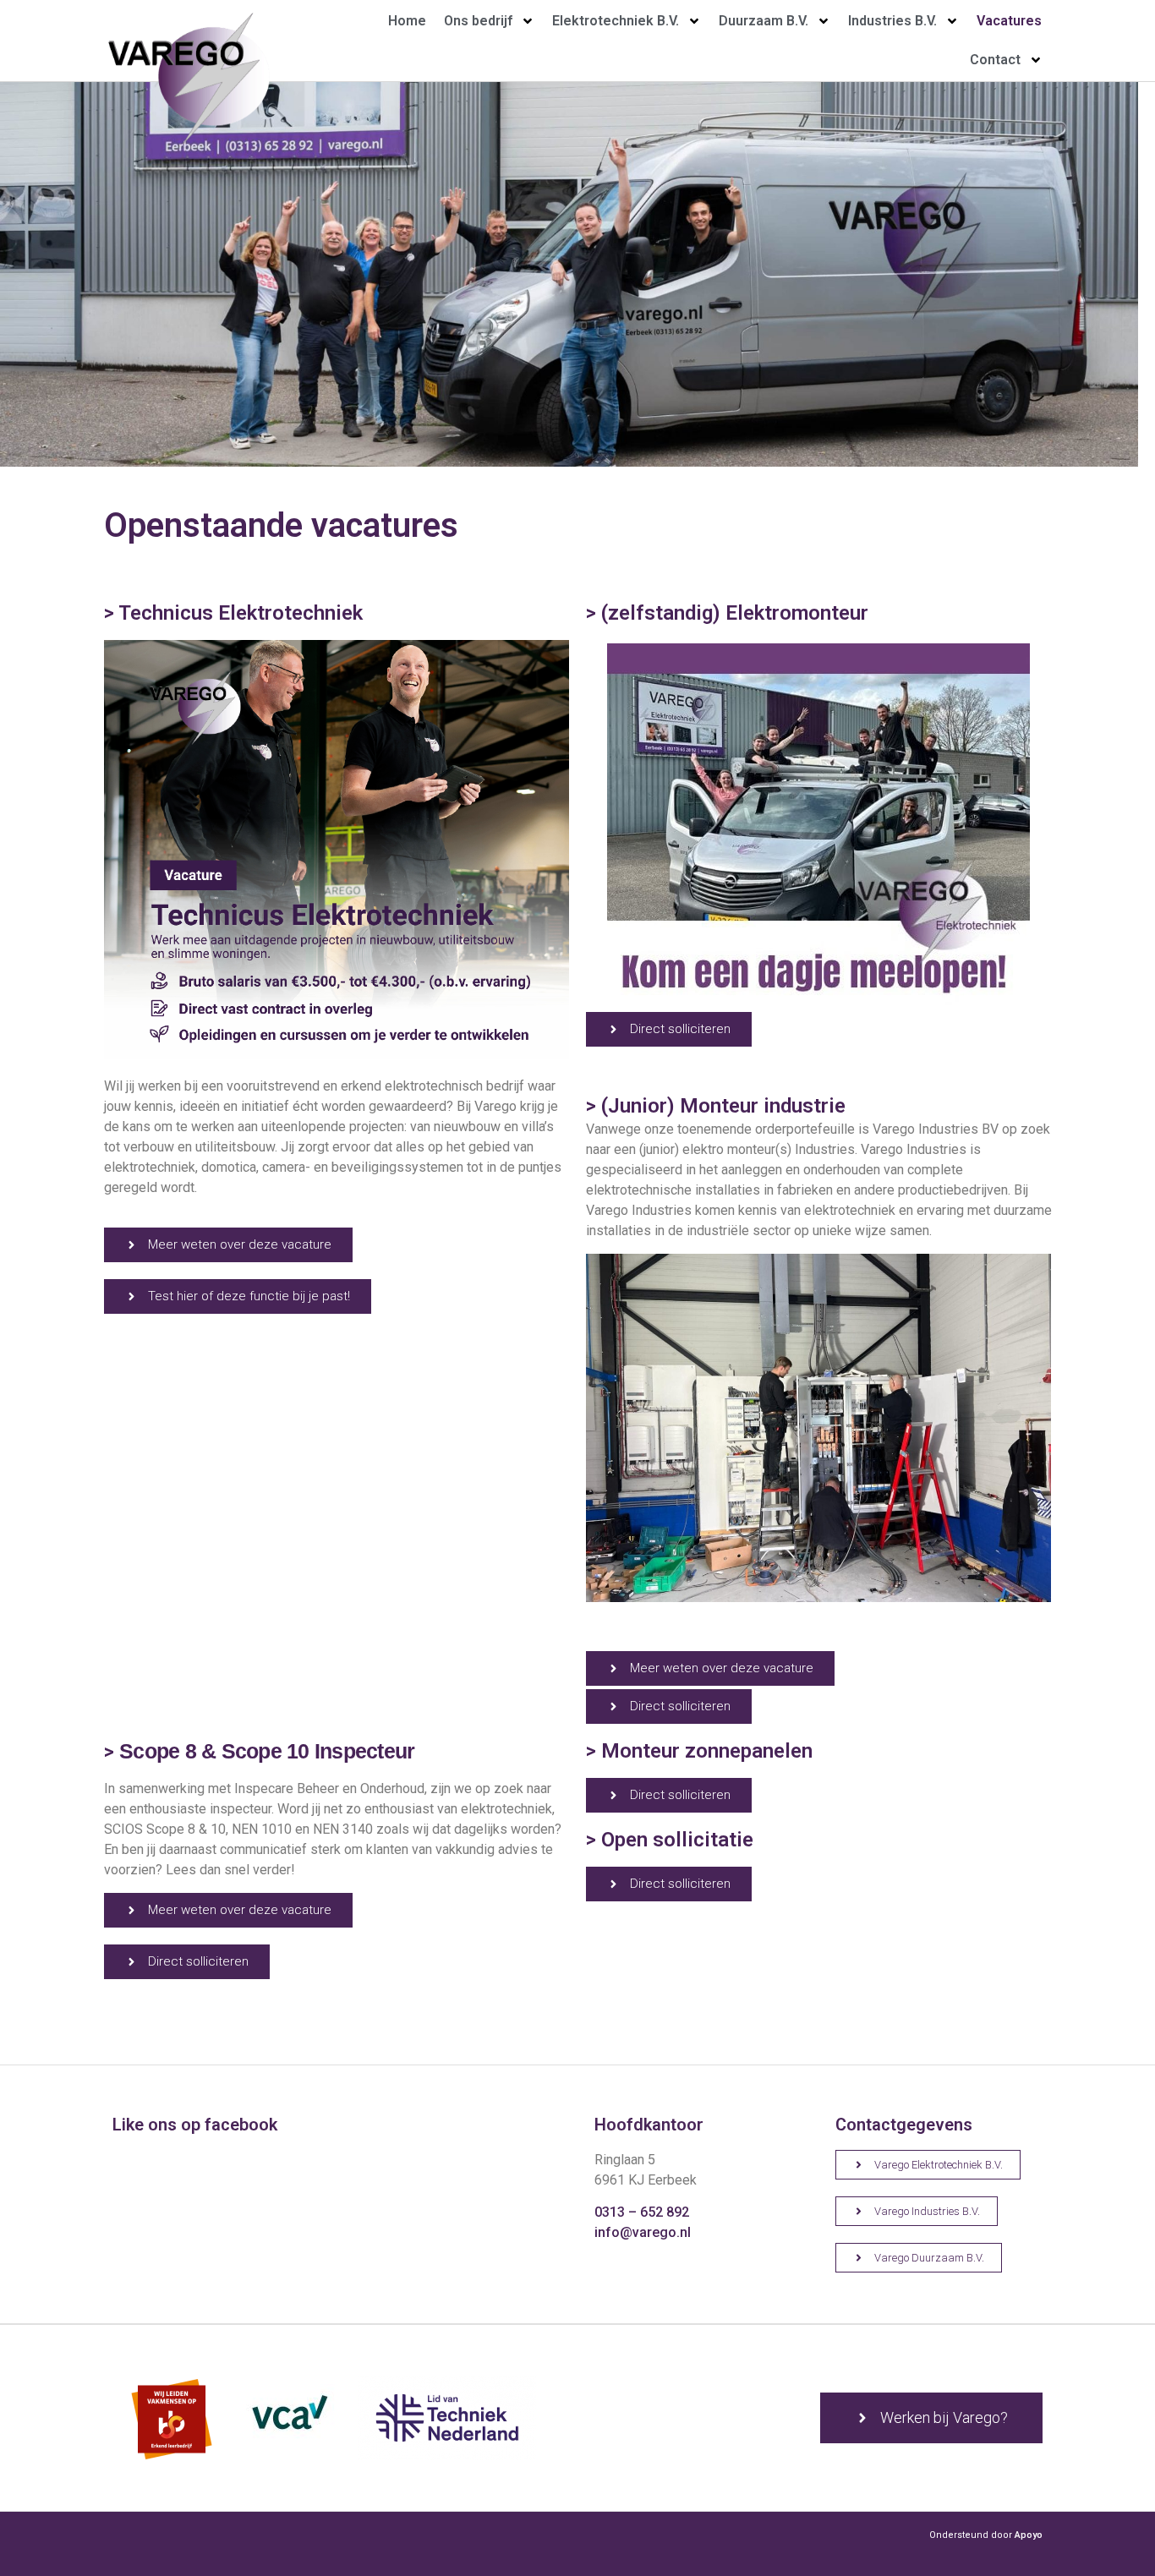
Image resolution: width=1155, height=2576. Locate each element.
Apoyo (1029, 2535)
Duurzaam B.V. (764, 21)
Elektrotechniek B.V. (616, 21)
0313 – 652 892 (642, 2212)
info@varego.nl (643, 2232)
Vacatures (1009, 21)
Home (407, 21)
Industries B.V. (892, 21)
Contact (995, 60)
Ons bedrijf (478, 21)
